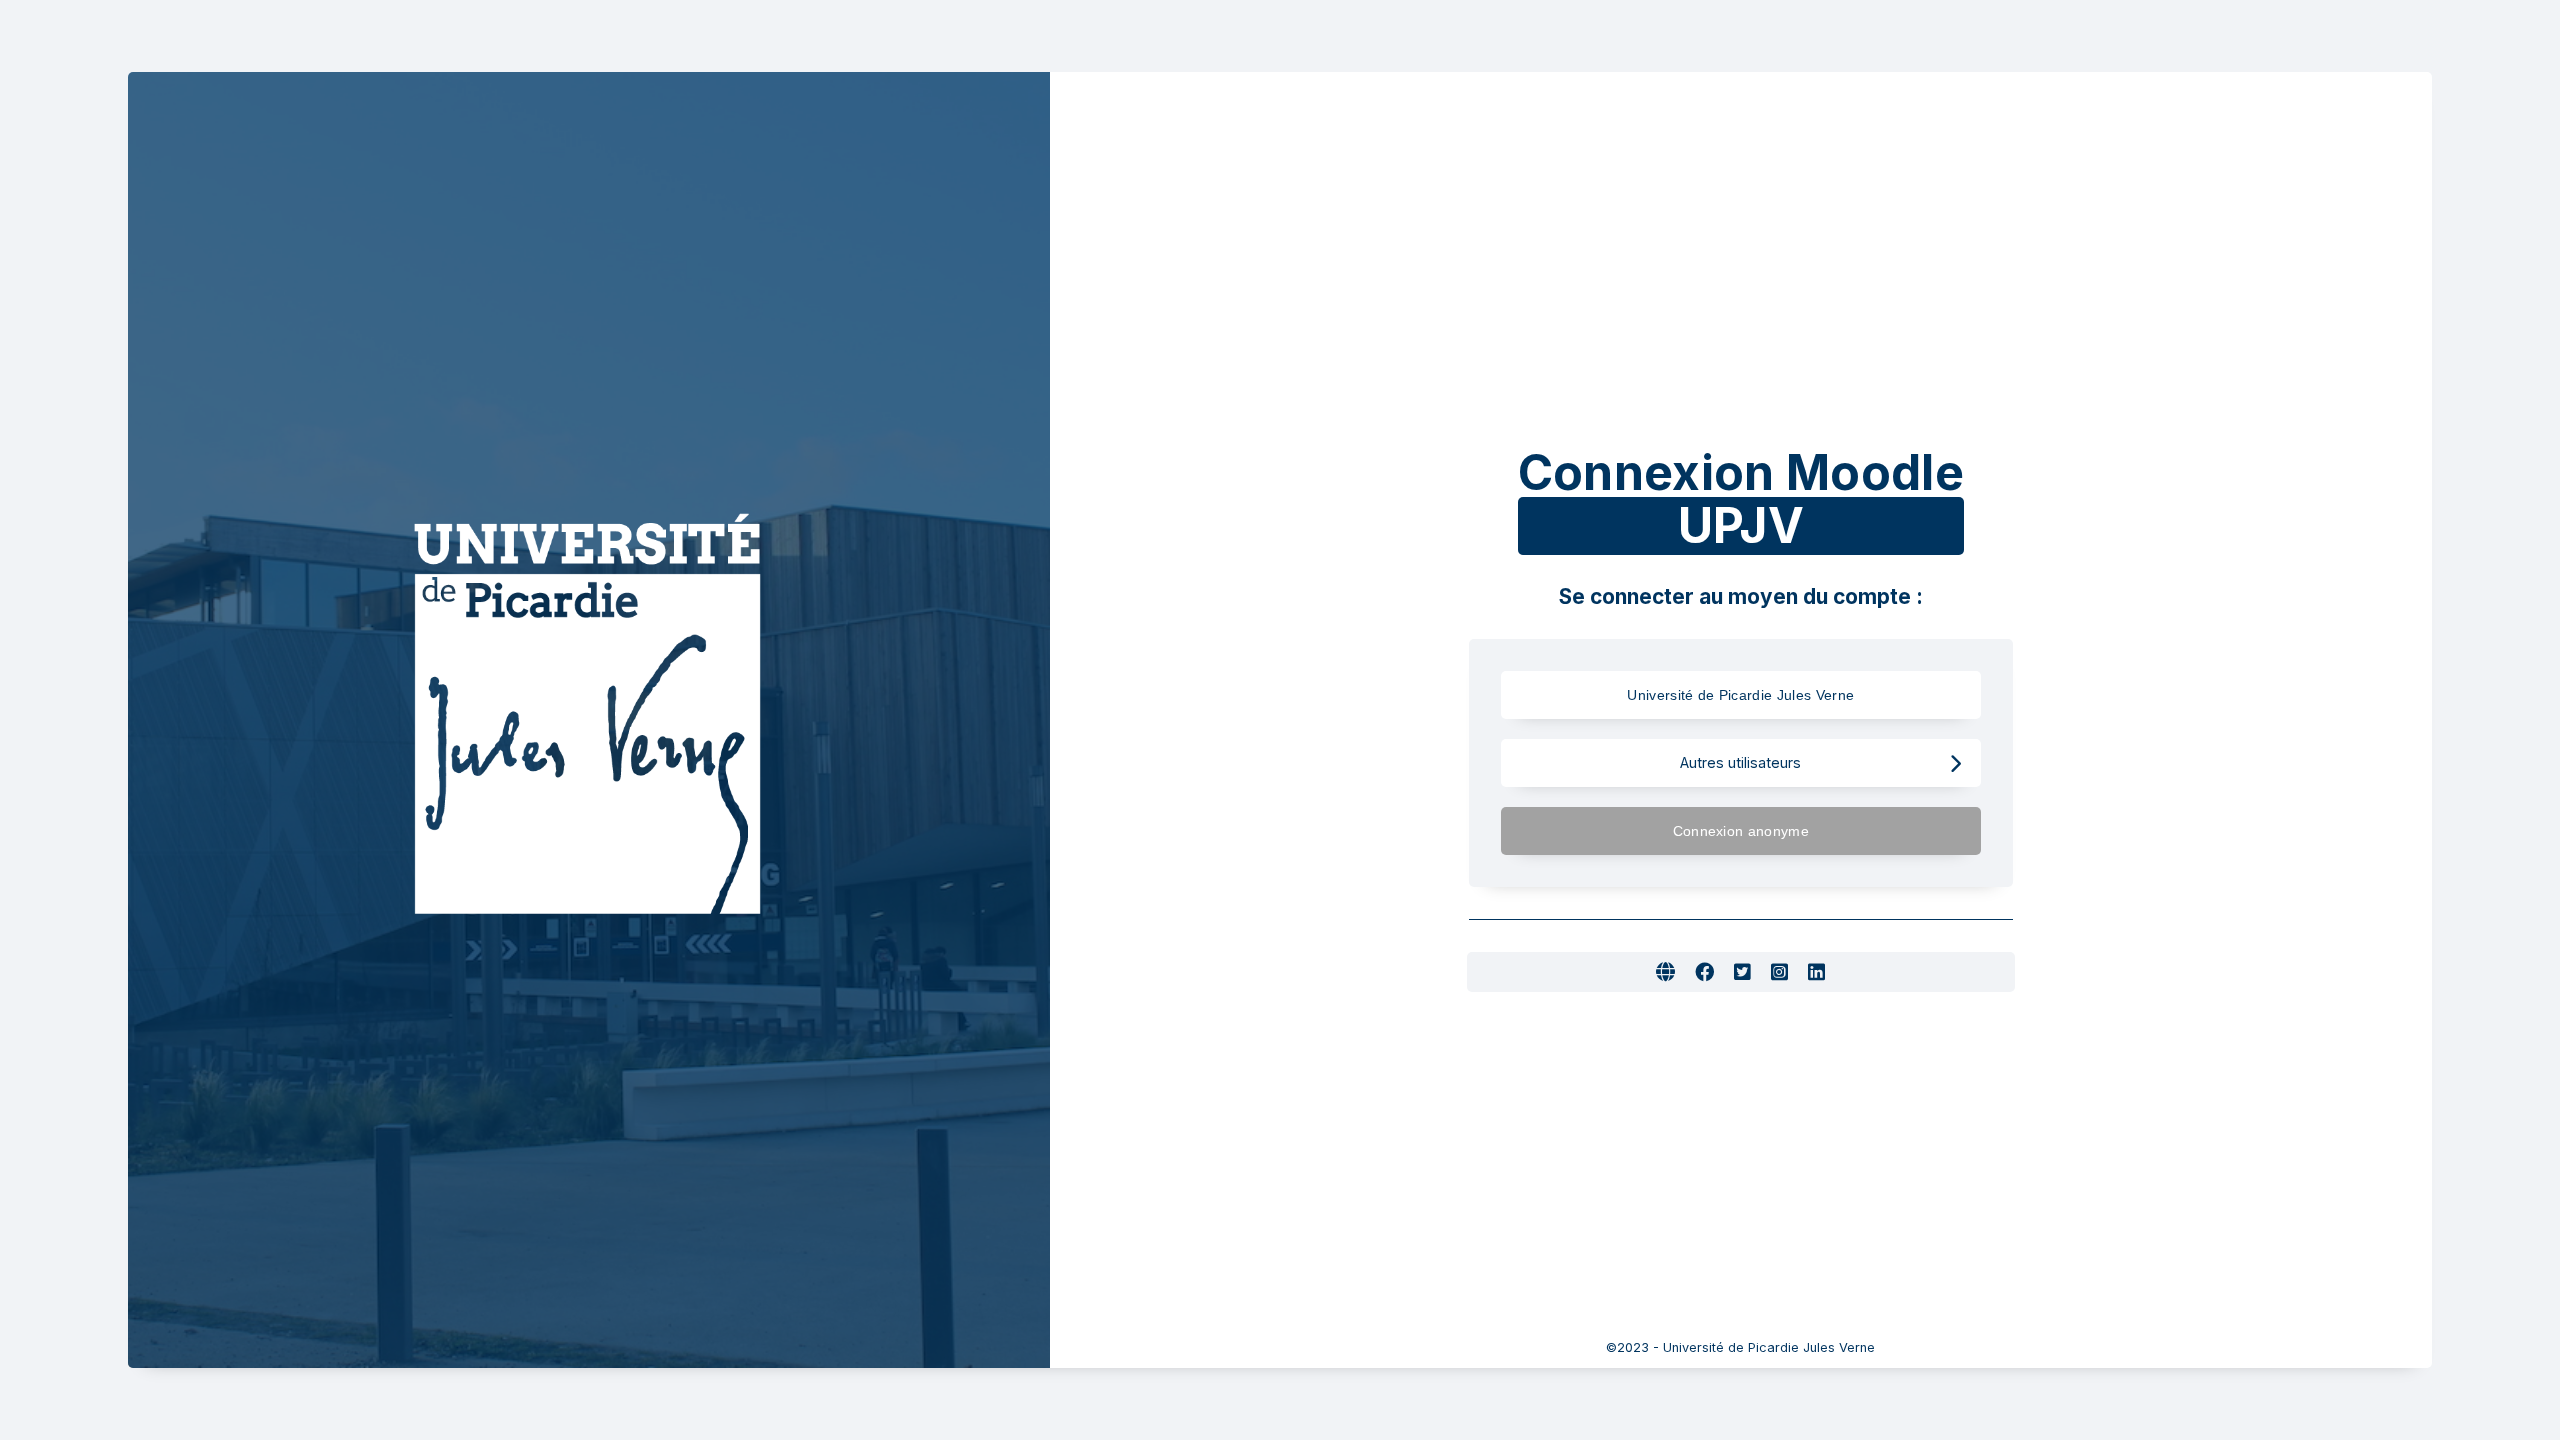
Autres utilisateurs (1740, 762)
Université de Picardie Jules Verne (1740, 695)
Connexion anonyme (1741, 831)
